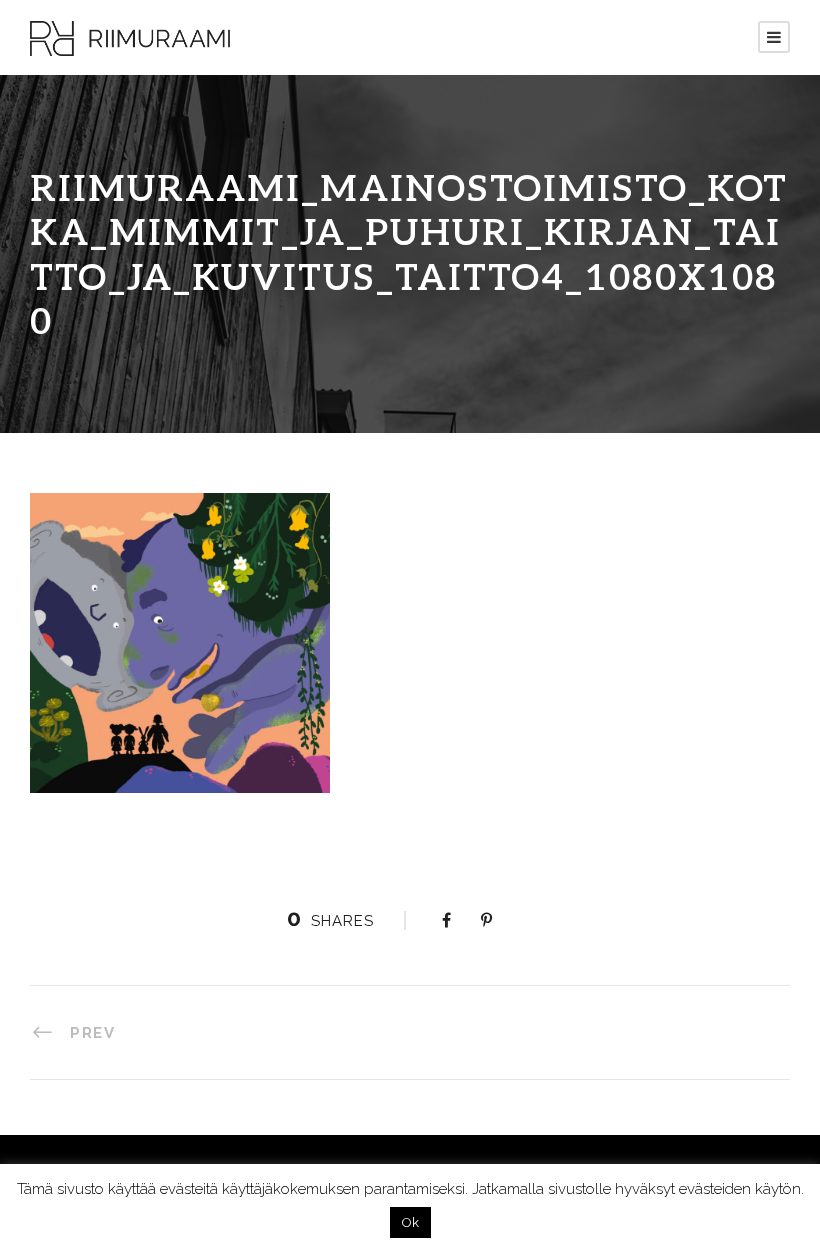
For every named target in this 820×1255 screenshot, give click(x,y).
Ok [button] (410, 1222)
